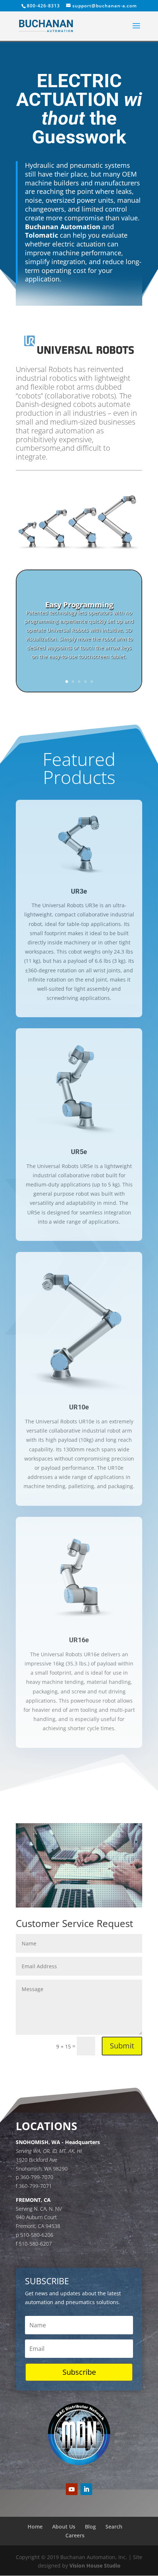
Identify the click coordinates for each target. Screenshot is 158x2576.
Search (114, 2527)
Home (35, 2527)
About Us (64, 2527)
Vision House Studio (95, 2566)
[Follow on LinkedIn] (86, 2489)
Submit (122, 2046)
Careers (75, 2535)
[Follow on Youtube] (72, 2489)
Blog (90, 2527)
